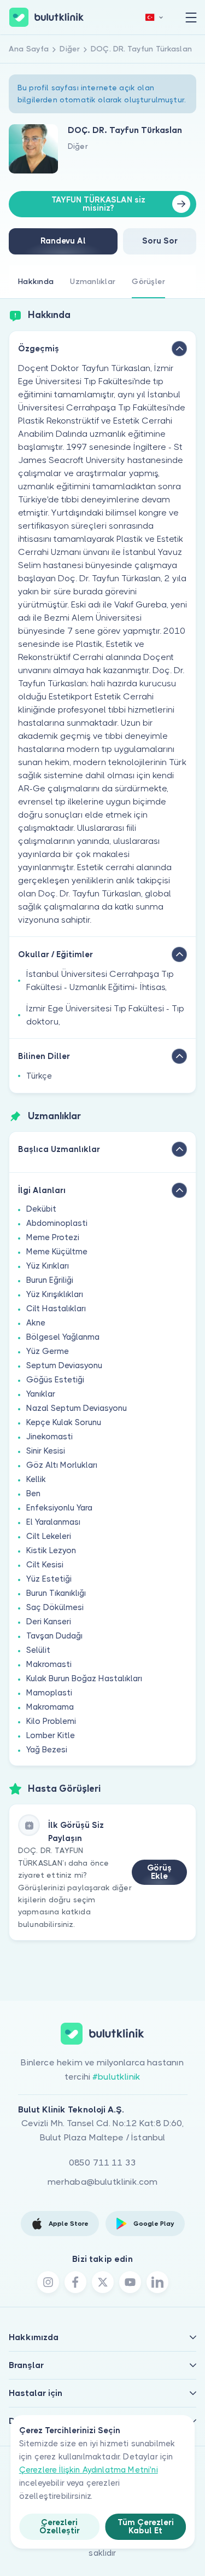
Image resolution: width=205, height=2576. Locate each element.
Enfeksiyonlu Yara (59, 1508)
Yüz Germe (48, 1351)
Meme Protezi (53, 1237)
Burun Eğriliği (50, 1280)
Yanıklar (41, 1394)
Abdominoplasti (57, 1223)
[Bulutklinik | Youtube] (130, 2282)
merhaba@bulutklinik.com (103, 2182)
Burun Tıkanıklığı (56, 1593)
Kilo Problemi (51, 1721)
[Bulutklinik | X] (103, 2282)
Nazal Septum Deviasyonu (77, 1408)
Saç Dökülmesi (55, 1607)
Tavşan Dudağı (54, 1636)
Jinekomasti (49, 1437)
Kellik (36, 1479)
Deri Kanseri (49, 1622)
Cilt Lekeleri (49, 1536)
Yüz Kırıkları (48, 1266)
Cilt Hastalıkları (56, 1309)
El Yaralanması (53, 1522)
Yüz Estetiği (49, 1579)
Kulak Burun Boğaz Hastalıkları (84, 1678)
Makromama (50, 1707)
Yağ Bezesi (47, 1750)
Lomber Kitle (51, 1735)
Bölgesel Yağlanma (63, 1337)
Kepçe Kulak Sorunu (64, 1422)
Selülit (38, 1650)
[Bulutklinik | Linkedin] (157, 2282)
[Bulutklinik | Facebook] (75, 2282)
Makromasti (49, 1664)
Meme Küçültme (57, 1252)
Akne (36, 1323)
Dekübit (41, 1209)
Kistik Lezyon (51, 1550)
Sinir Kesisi (46, 1451)
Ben (33, 1493)
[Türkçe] (154, 17)
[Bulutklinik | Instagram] (48, 2282)
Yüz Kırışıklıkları (55, 1294)
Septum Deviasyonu (64, 1365)
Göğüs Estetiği (55, 1380)
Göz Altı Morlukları (62, 1465)
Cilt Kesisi (45, 1565)
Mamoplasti (49, 1693)
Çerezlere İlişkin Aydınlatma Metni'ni (89, 2470)
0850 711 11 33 (102, 2163)
